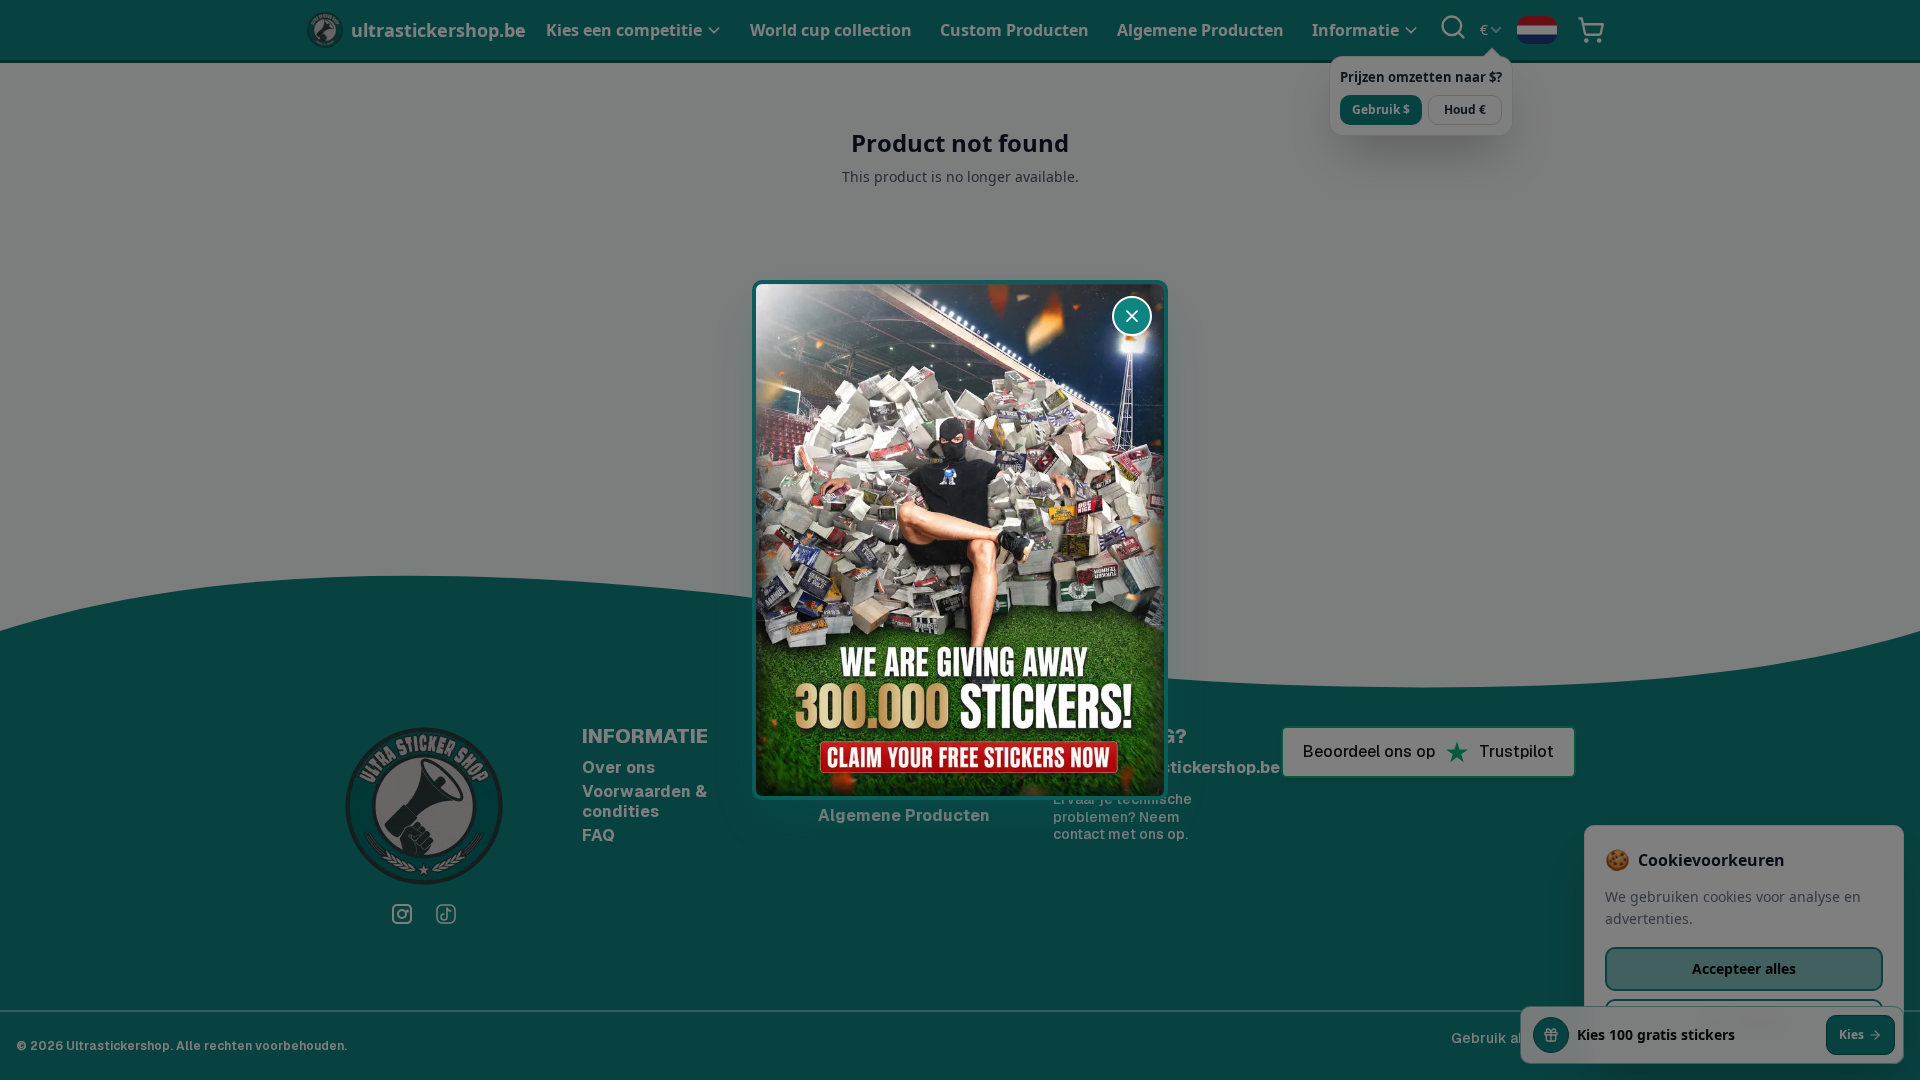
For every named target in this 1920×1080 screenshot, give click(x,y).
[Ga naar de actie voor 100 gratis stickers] (960, 540)
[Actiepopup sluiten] (1132, 316)
